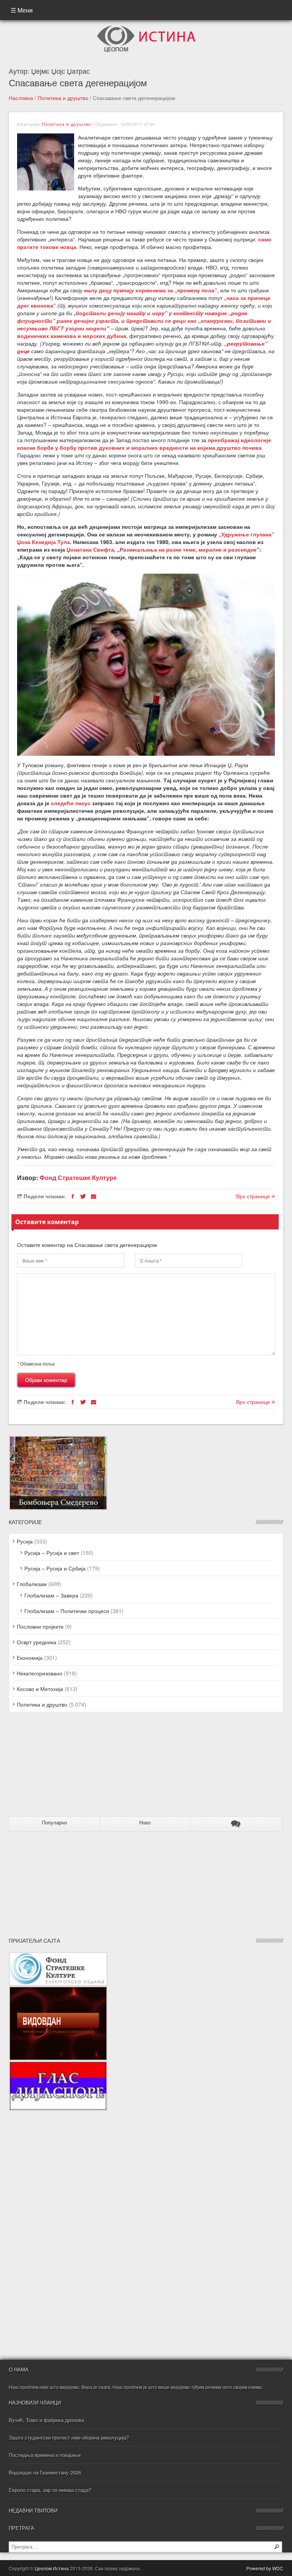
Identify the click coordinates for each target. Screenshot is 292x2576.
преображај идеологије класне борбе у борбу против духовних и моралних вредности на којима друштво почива (144, 444)
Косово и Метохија (40, 1689)
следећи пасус (71, 803)
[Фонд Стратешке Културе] (58, 1956)
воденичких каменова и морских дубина (72, 336)
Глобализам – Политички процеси (67, 1611)
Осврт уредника (36, 1642)
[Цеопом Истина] (146, 28)
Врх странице (254, 1196)
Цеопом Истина (52, 2568)
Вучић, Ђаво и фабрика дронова (46, 2420)
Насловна (21, 98)
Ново (145, 1823)
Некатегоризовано (40, 1673)
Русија (25, 1541)
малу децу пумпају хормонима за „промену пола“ (151, 290)
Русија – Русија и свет (52, 1553)
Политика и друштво (63, 98)
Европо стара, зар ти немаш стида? (50, 2490)
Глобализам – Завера (51, 1595)
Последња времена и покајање (45, 2455)
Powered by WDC (265, 2568)
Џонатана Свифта (90, 549)
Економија (30, 1658)
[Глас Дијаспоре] (58, 2065)
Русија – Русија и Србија (55, 1568)
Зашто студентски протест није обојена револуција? (69, 2437)
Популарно (54, 1823)
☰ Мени (22, 10)
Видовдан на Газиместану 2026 (45, 2472)
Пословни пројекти (40, 1626)
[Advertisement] (56, 1767)
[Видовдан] (58, 1990)
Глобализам (32, 1584)
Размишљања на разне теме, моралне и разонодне (188, 549)
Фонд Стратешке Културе (78, 1178)
